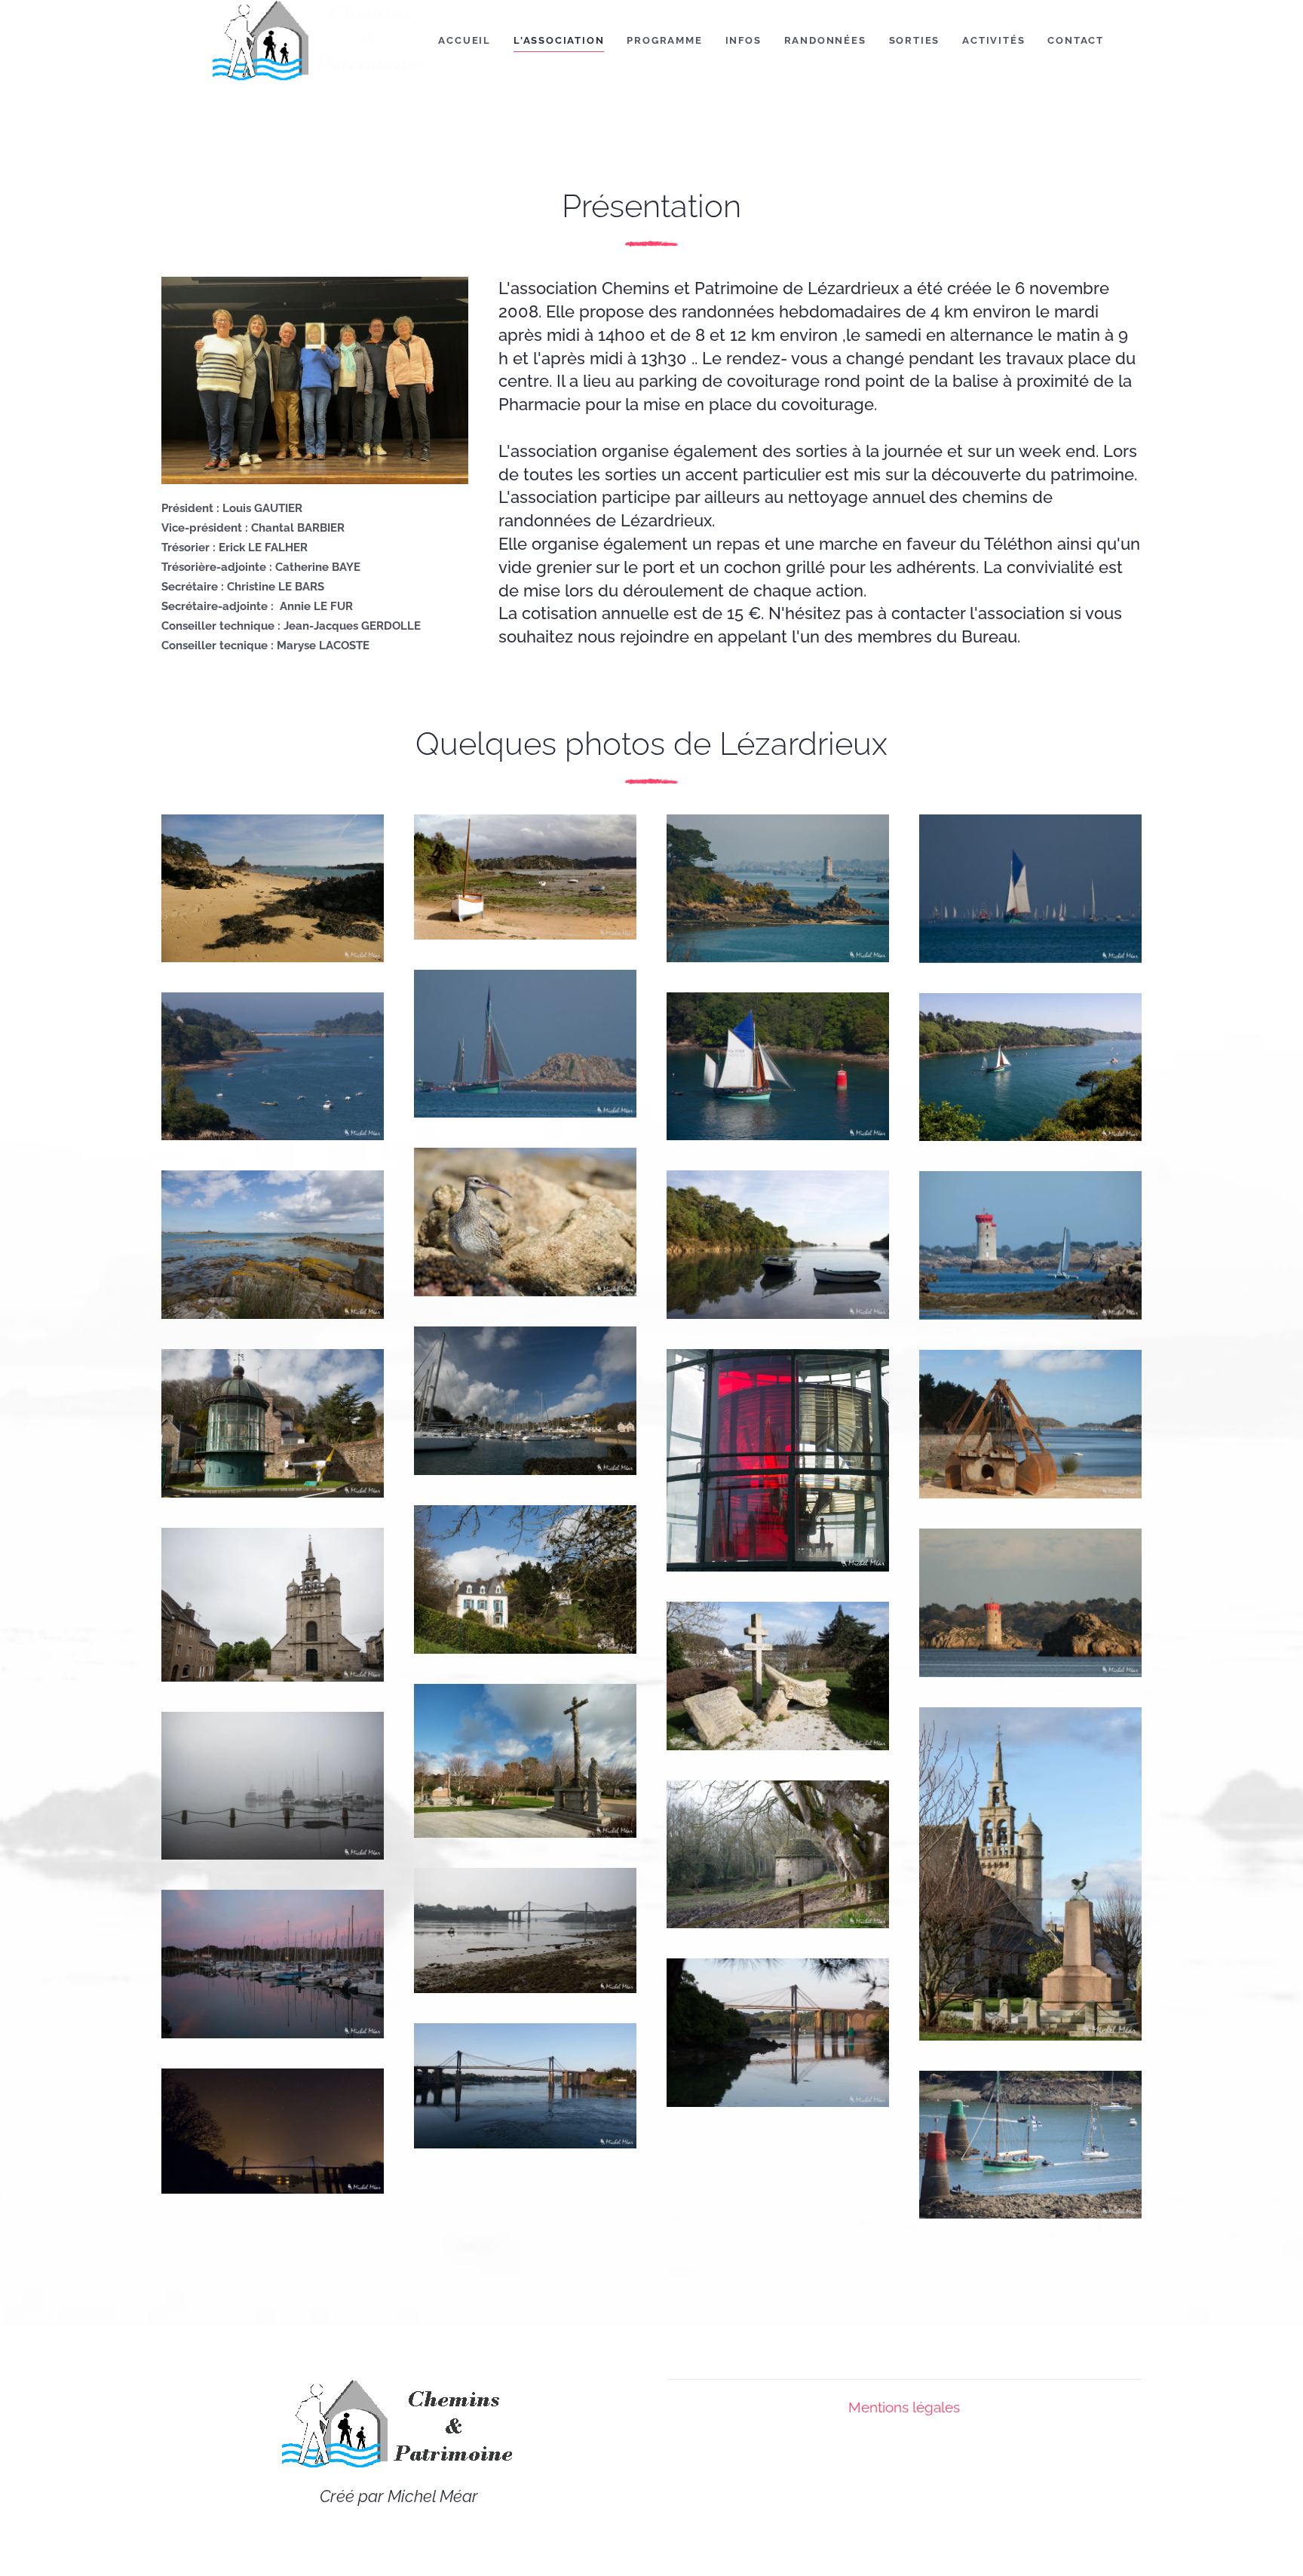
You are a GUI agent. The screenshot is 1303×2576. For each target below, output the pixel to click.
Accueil (464, 40)
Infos (743, 40)
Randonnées (825, 40)
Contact (1076, 40)
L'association (559, 40)
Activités (993, 40)
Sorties (915, 40)
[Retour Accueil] (319, 41)
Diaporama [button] (235, 903)
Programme (664, 40)
